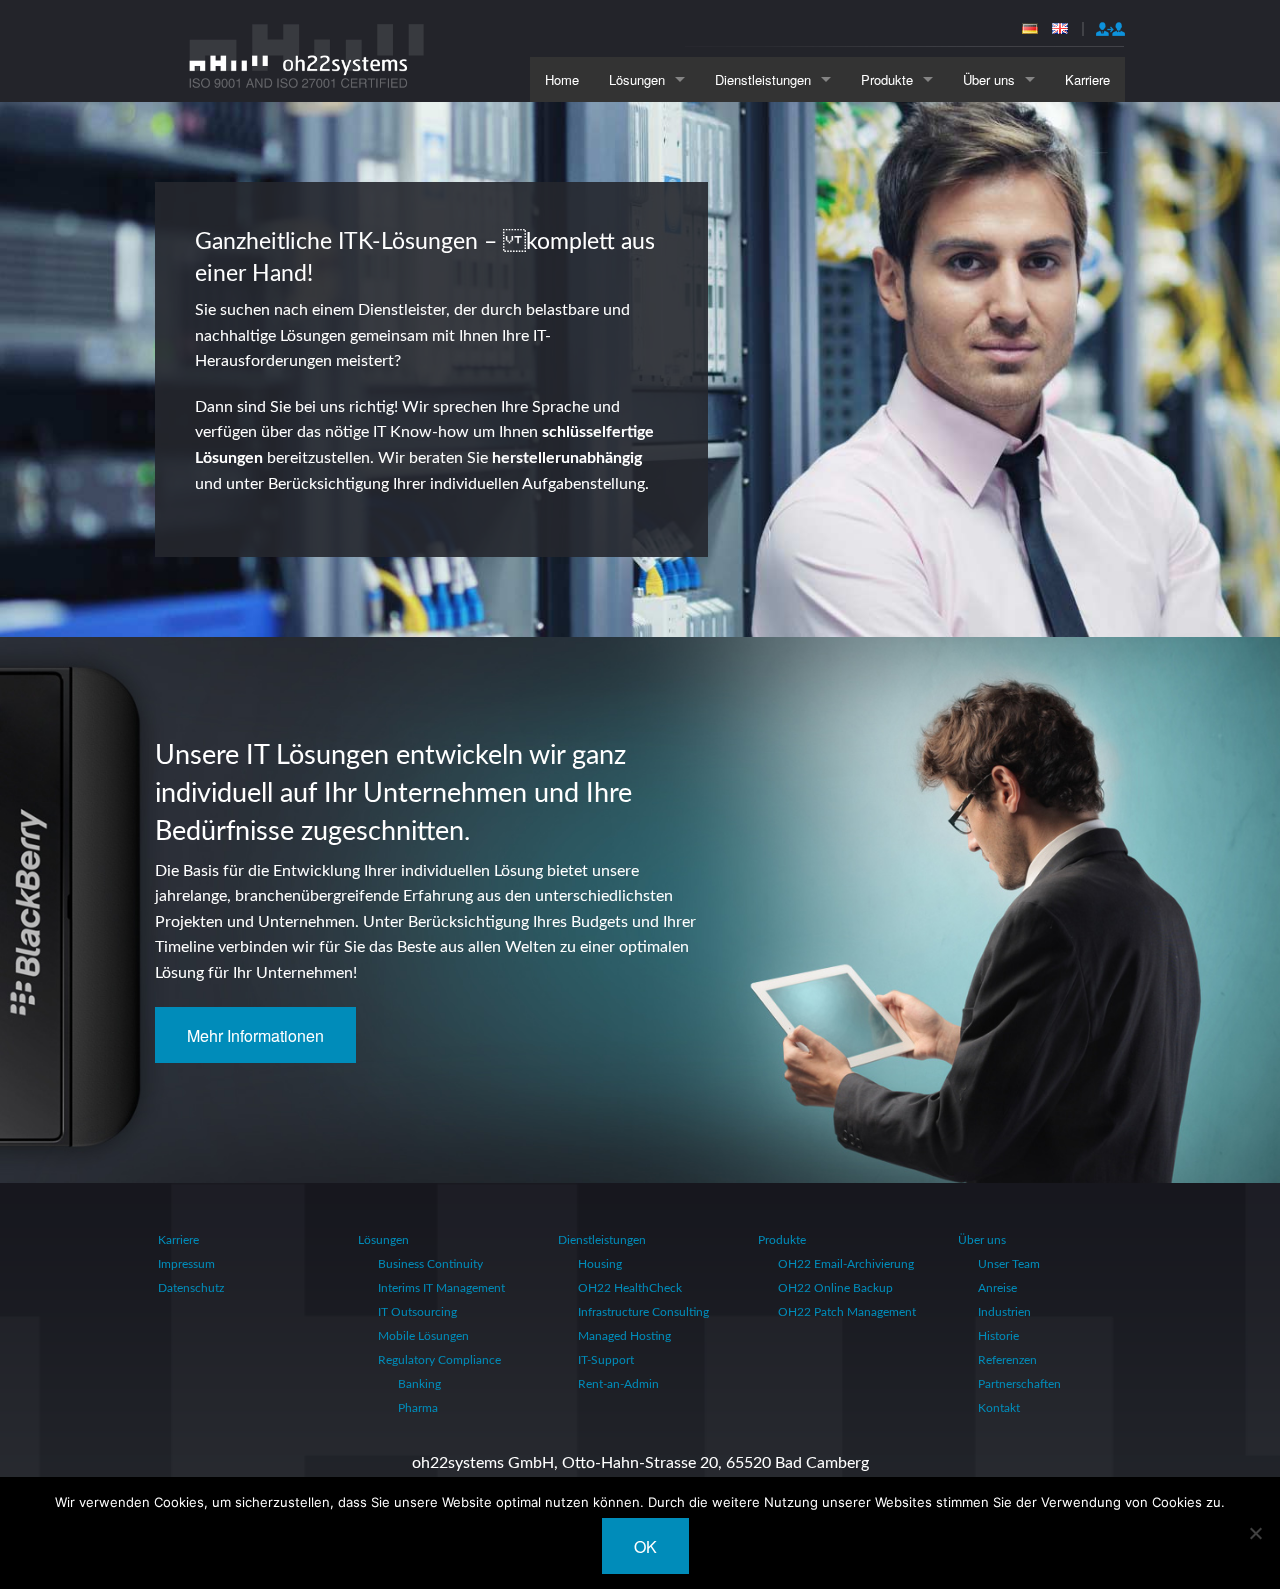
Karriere (1087, 79)
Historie (998, 1336)
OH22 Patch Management (847, 1312)
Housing (600, 1264)
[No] (1255, 1533)
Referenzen (1007, 1360)
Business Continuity (430, 1264)
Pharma (418, 1408)
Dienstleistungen (763, 79)
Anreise (997, 1288)
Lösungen (637, 79)
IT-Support (606, 1360)
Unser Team (1009, 1264)
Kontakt (999, 1408)
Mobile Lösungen (423, 1336)
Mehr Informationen (255, 1035)
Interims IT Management (441, 1288)
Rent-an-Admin (618, 1384)
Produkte (887, 79)
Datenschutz (191, 1288)
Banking (419, 1384)
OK (645, 1546)
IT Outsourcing (417, 1312)
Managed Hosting (624, 1336)
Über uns (989, 79)
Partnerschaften (1019, 1384)
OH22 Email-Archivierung (846, 1264)
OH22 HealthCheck (630, 1288)
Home (562, 79)
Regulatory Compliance (439, 1360)
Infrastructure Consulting (643, 1312)
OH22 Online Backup (835, 1288)
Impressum (186, 1264)
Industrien (1004, 1312)
